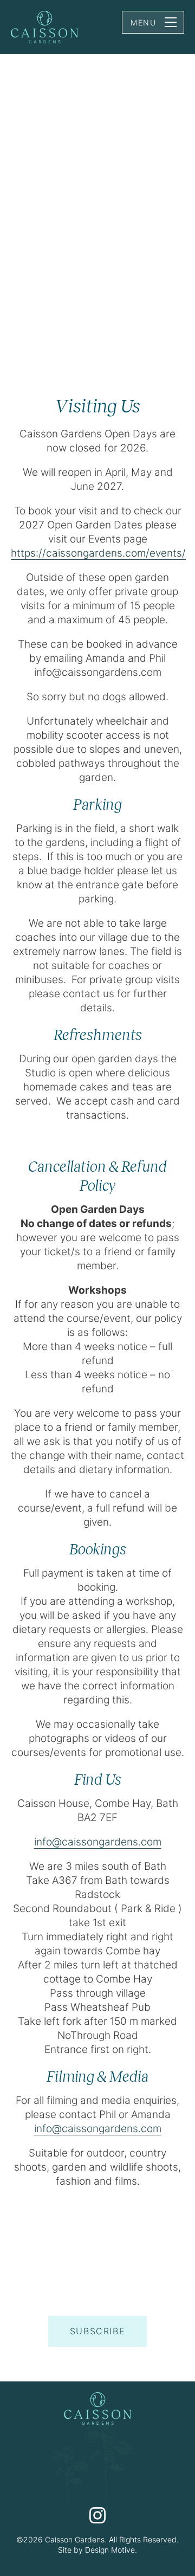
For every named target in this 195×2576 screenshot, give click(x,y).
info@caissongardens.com (98, 1842)
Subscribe (97, 2331)
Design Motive (110, 2550)
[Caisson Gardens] (45, 28)
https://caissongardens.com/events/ (98, 553)
